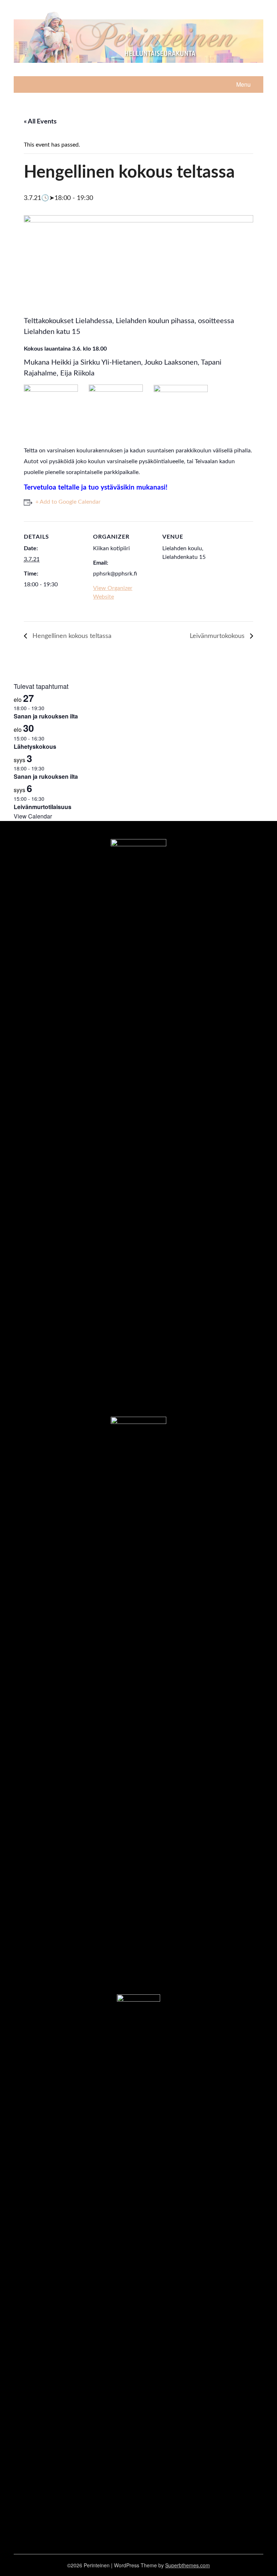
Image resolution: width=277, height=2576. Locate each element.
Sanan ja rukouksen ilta (46, 716)
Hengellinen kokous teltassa (71, 636)
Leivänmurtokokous (218, 636)
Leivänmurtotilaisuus (43, 807)
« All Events (40, 122)
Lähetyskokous (35, 746)
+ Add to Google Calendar (68, 502)
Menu (243, 84)
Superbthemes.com (188, 2565)
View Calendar (33, 816)
